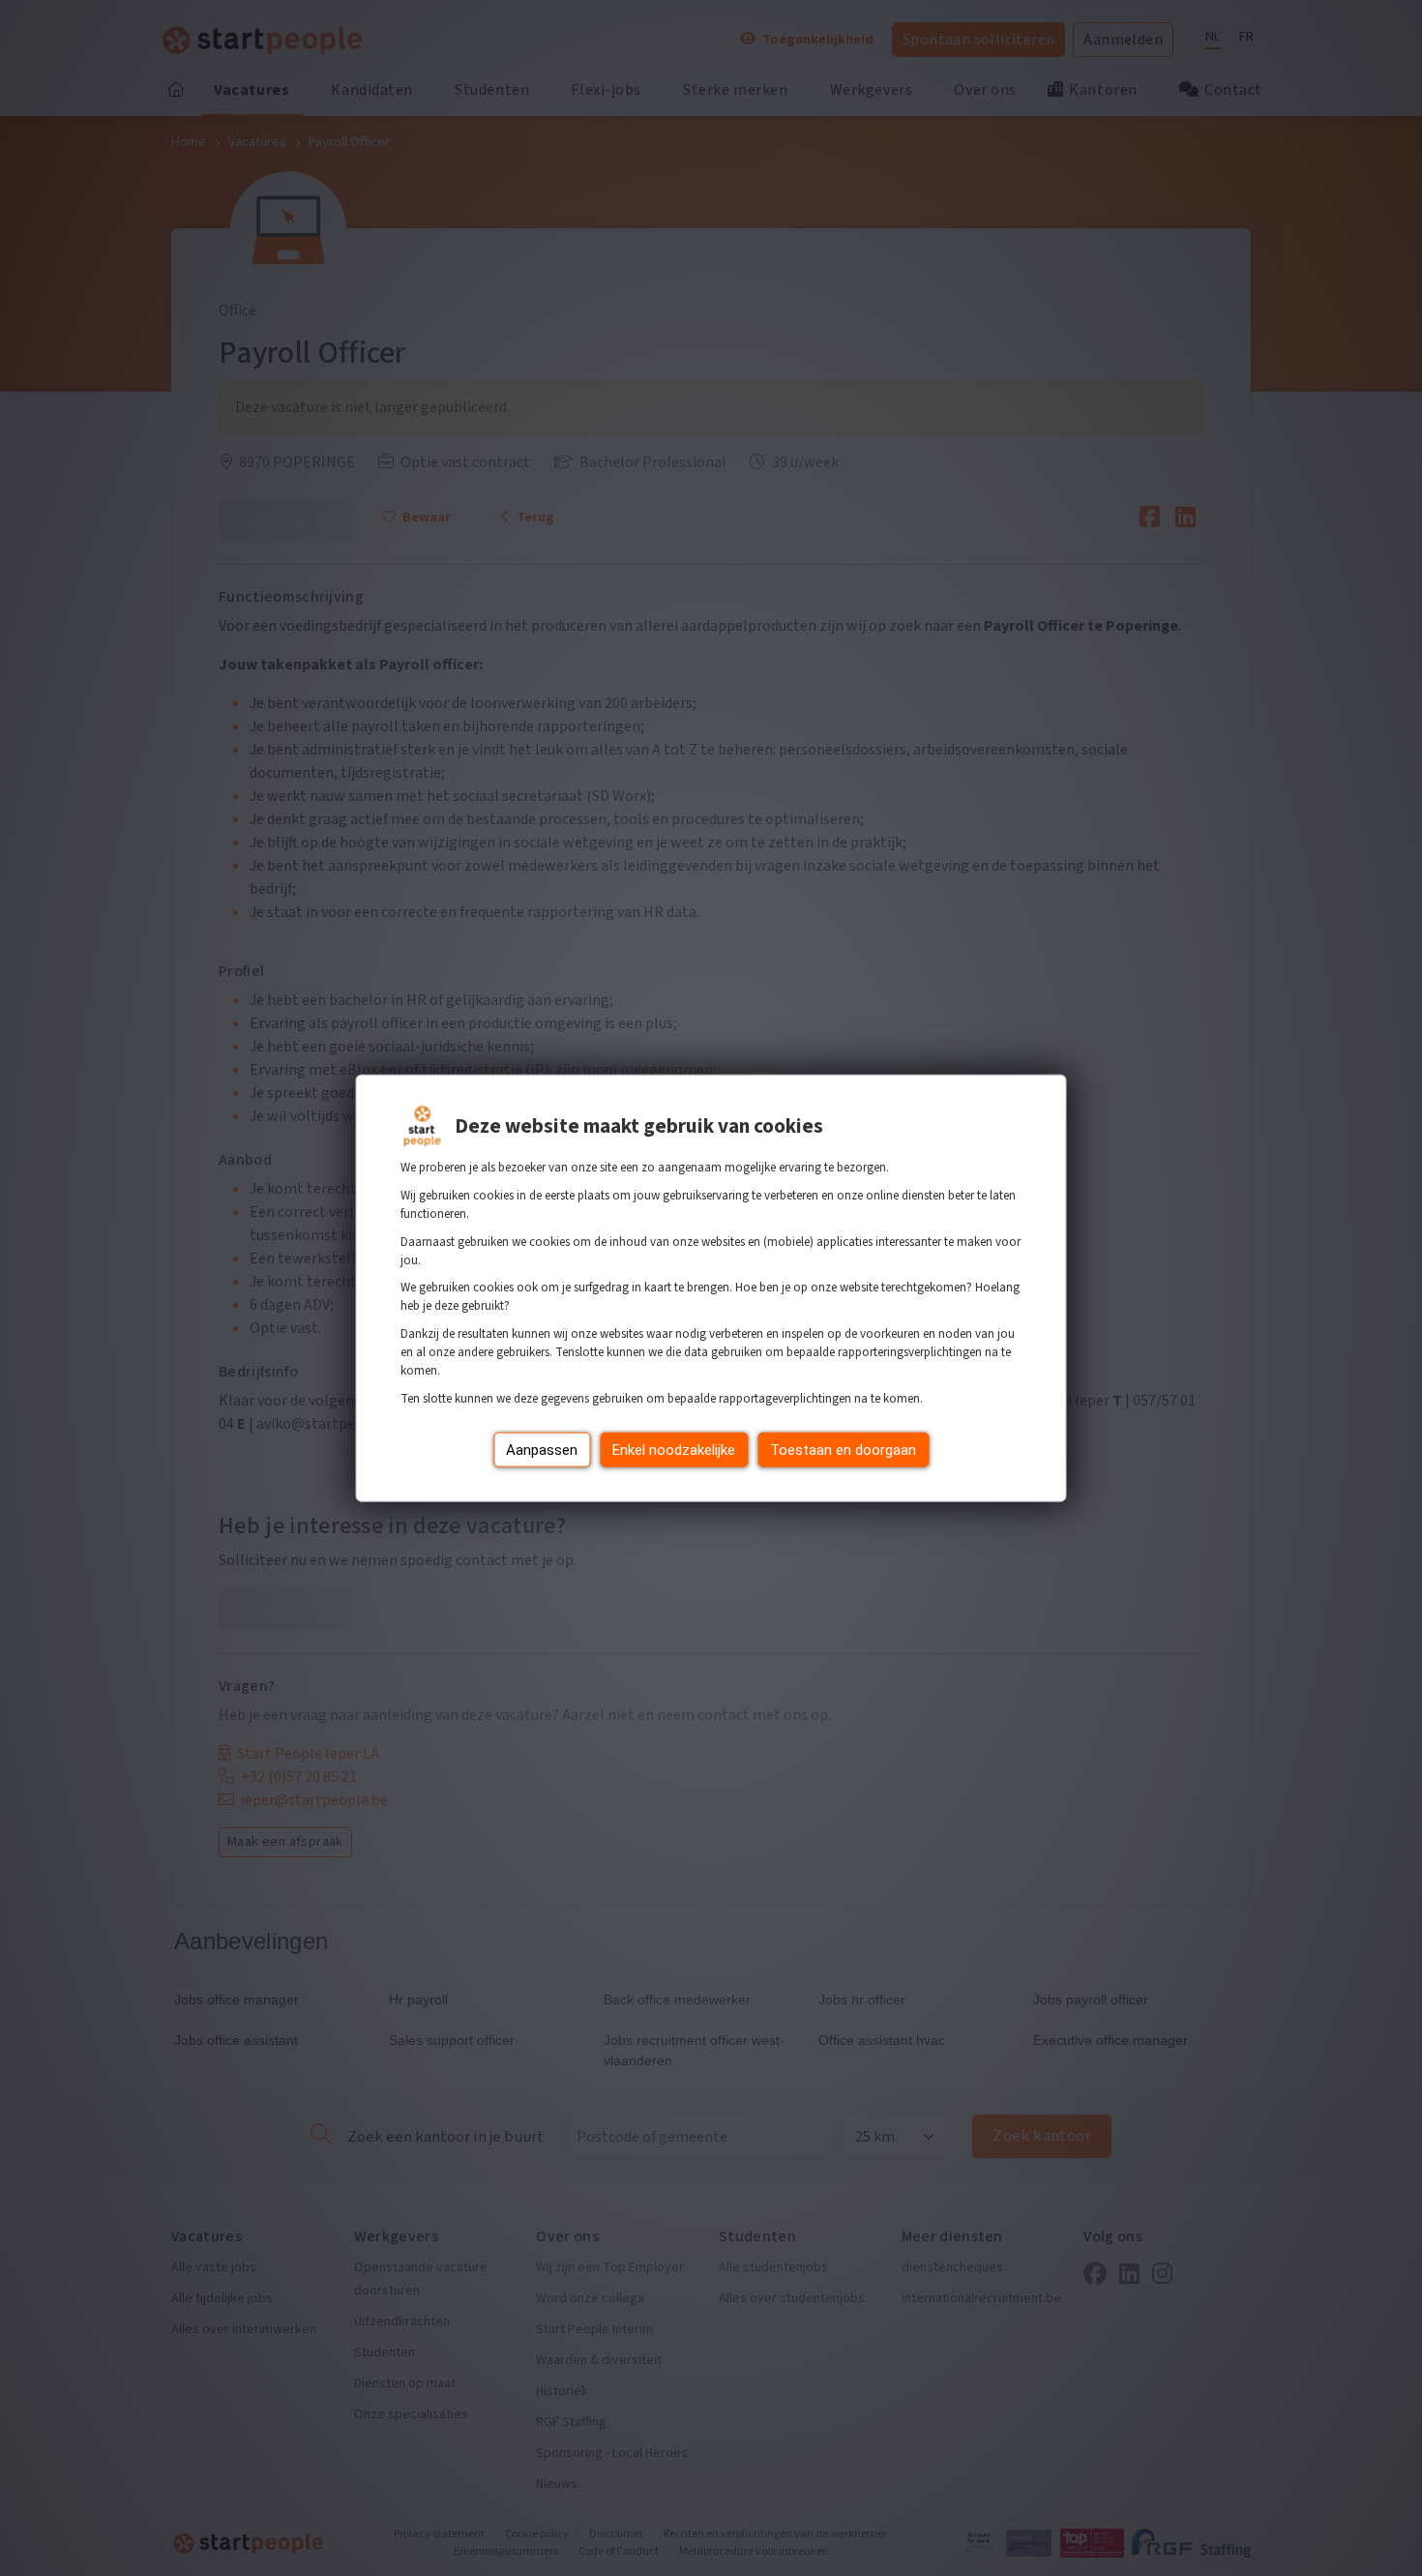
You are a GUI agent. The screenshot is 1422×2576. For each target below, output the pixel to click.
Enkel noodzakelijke (674, 1449)
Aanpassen (542, 1449)
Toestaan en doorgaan (843, 1449)
